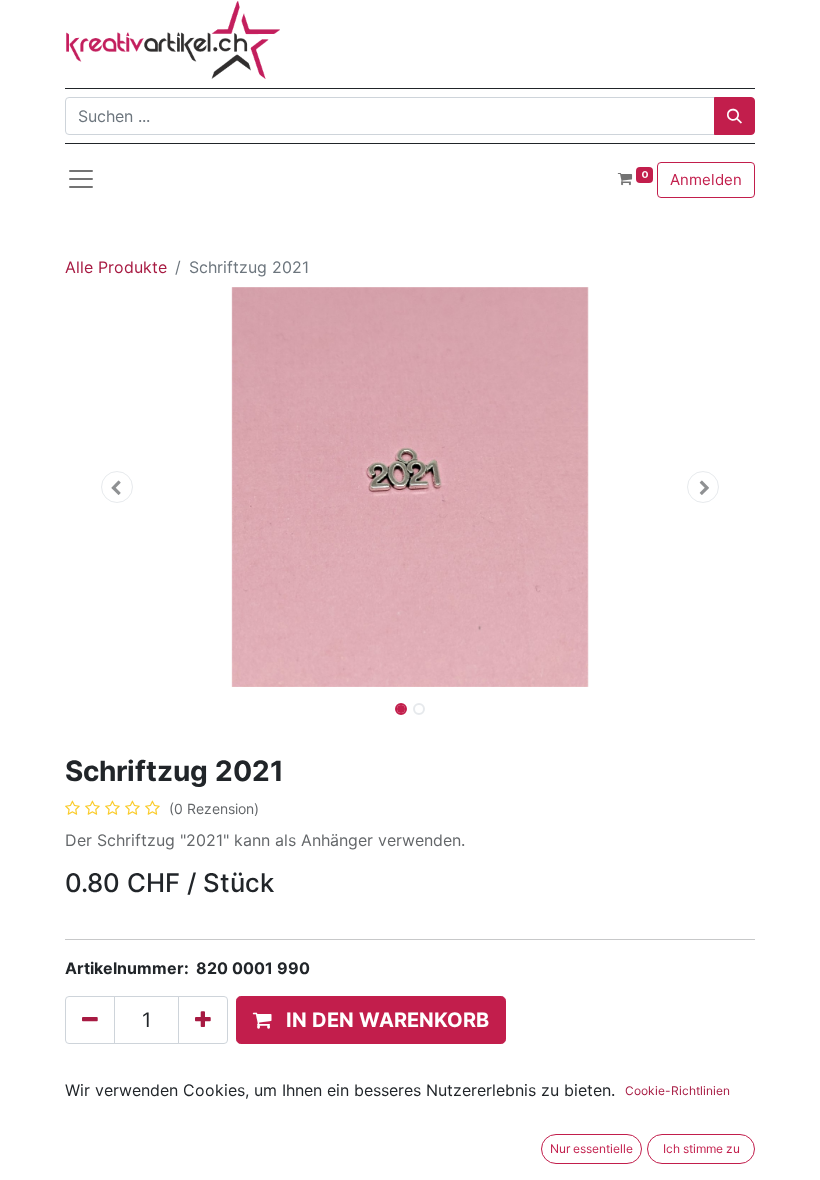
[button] (117, 487)
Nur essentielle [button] (591, 1148)
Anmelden (706, 179)
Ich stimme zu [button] (701, 1148)
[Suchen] (734, 116)
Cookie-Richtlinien (677, 1090)
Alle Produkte (116, 267)
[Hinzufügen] (203, 1020)
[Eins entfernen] (90, 1020)
